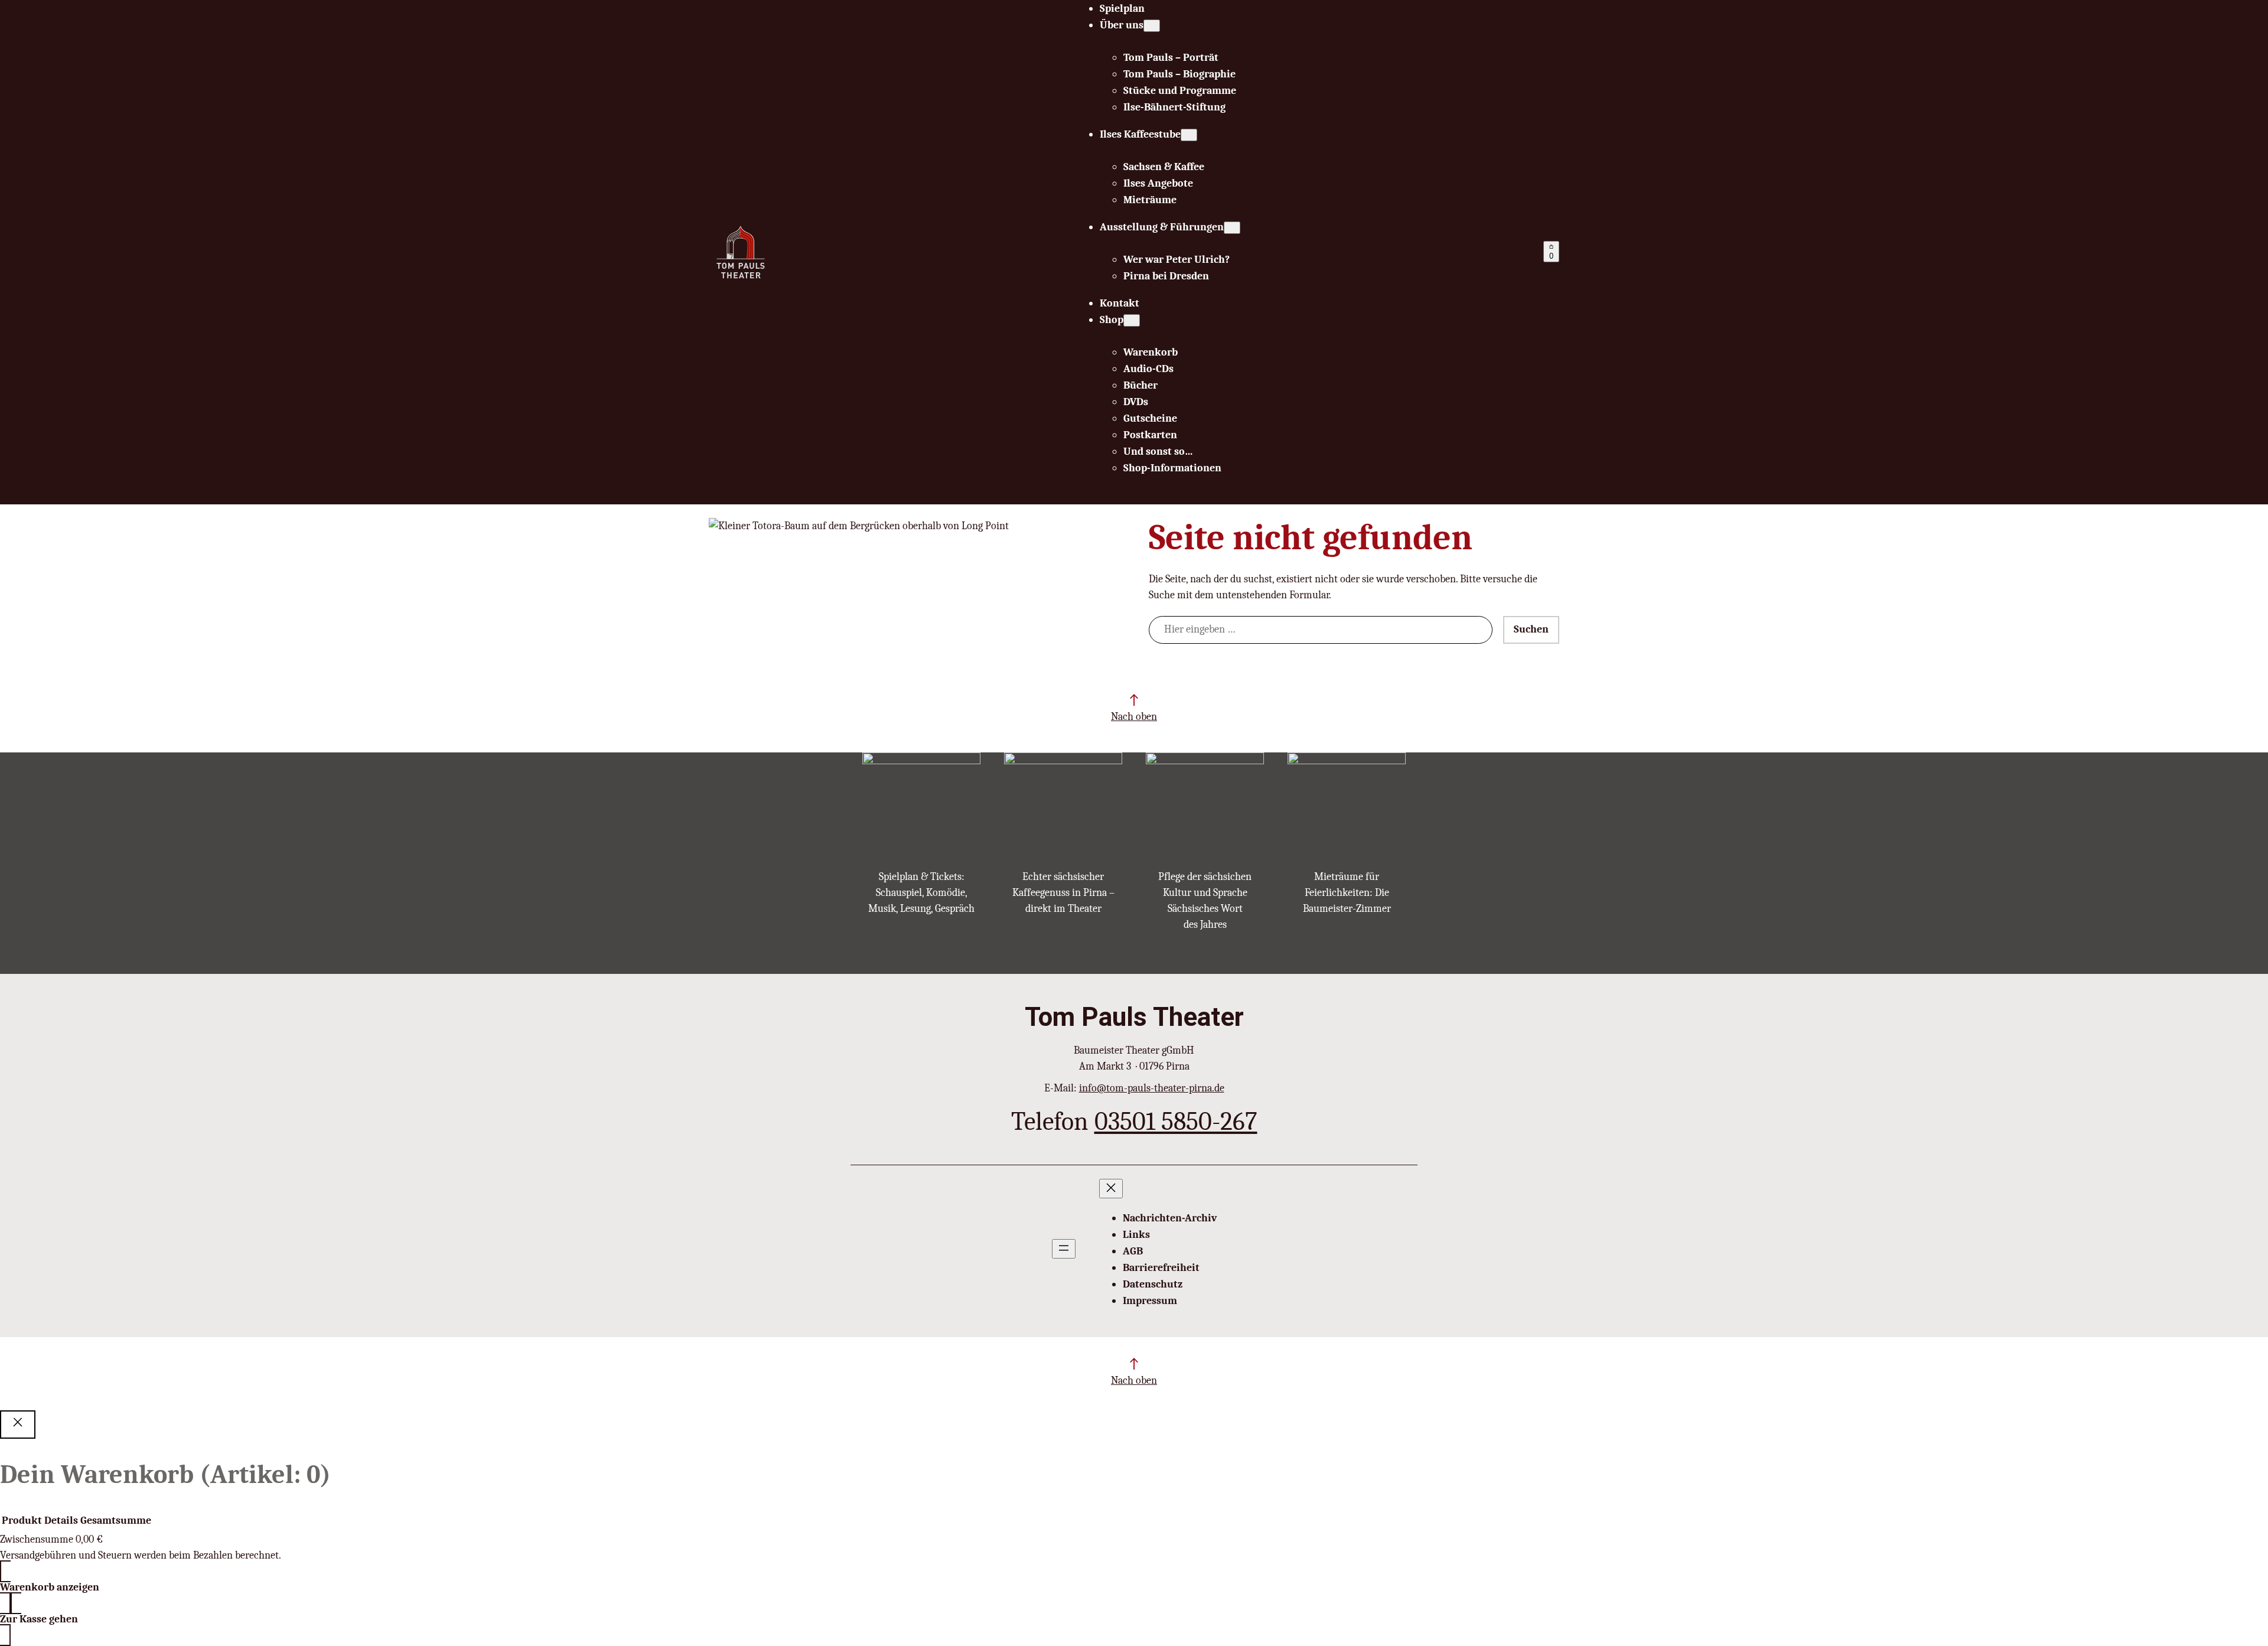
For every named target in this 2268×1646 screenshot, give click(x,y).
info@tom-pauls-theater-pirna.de (1152, 1088)
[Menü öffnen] (1064, 1249)
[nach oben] (1134, 700)
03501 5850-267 (1176, 1121)
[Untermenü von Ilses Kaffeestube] (1189, 135)
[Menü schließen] (1111, 1189)
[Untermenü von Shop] (1132, 320)
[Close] (18, 1425)
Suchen (1531, 629)
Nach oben (1134, 717)
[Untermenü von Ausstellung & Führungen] (1232, 228)
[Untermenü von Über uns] (1152, 26)
